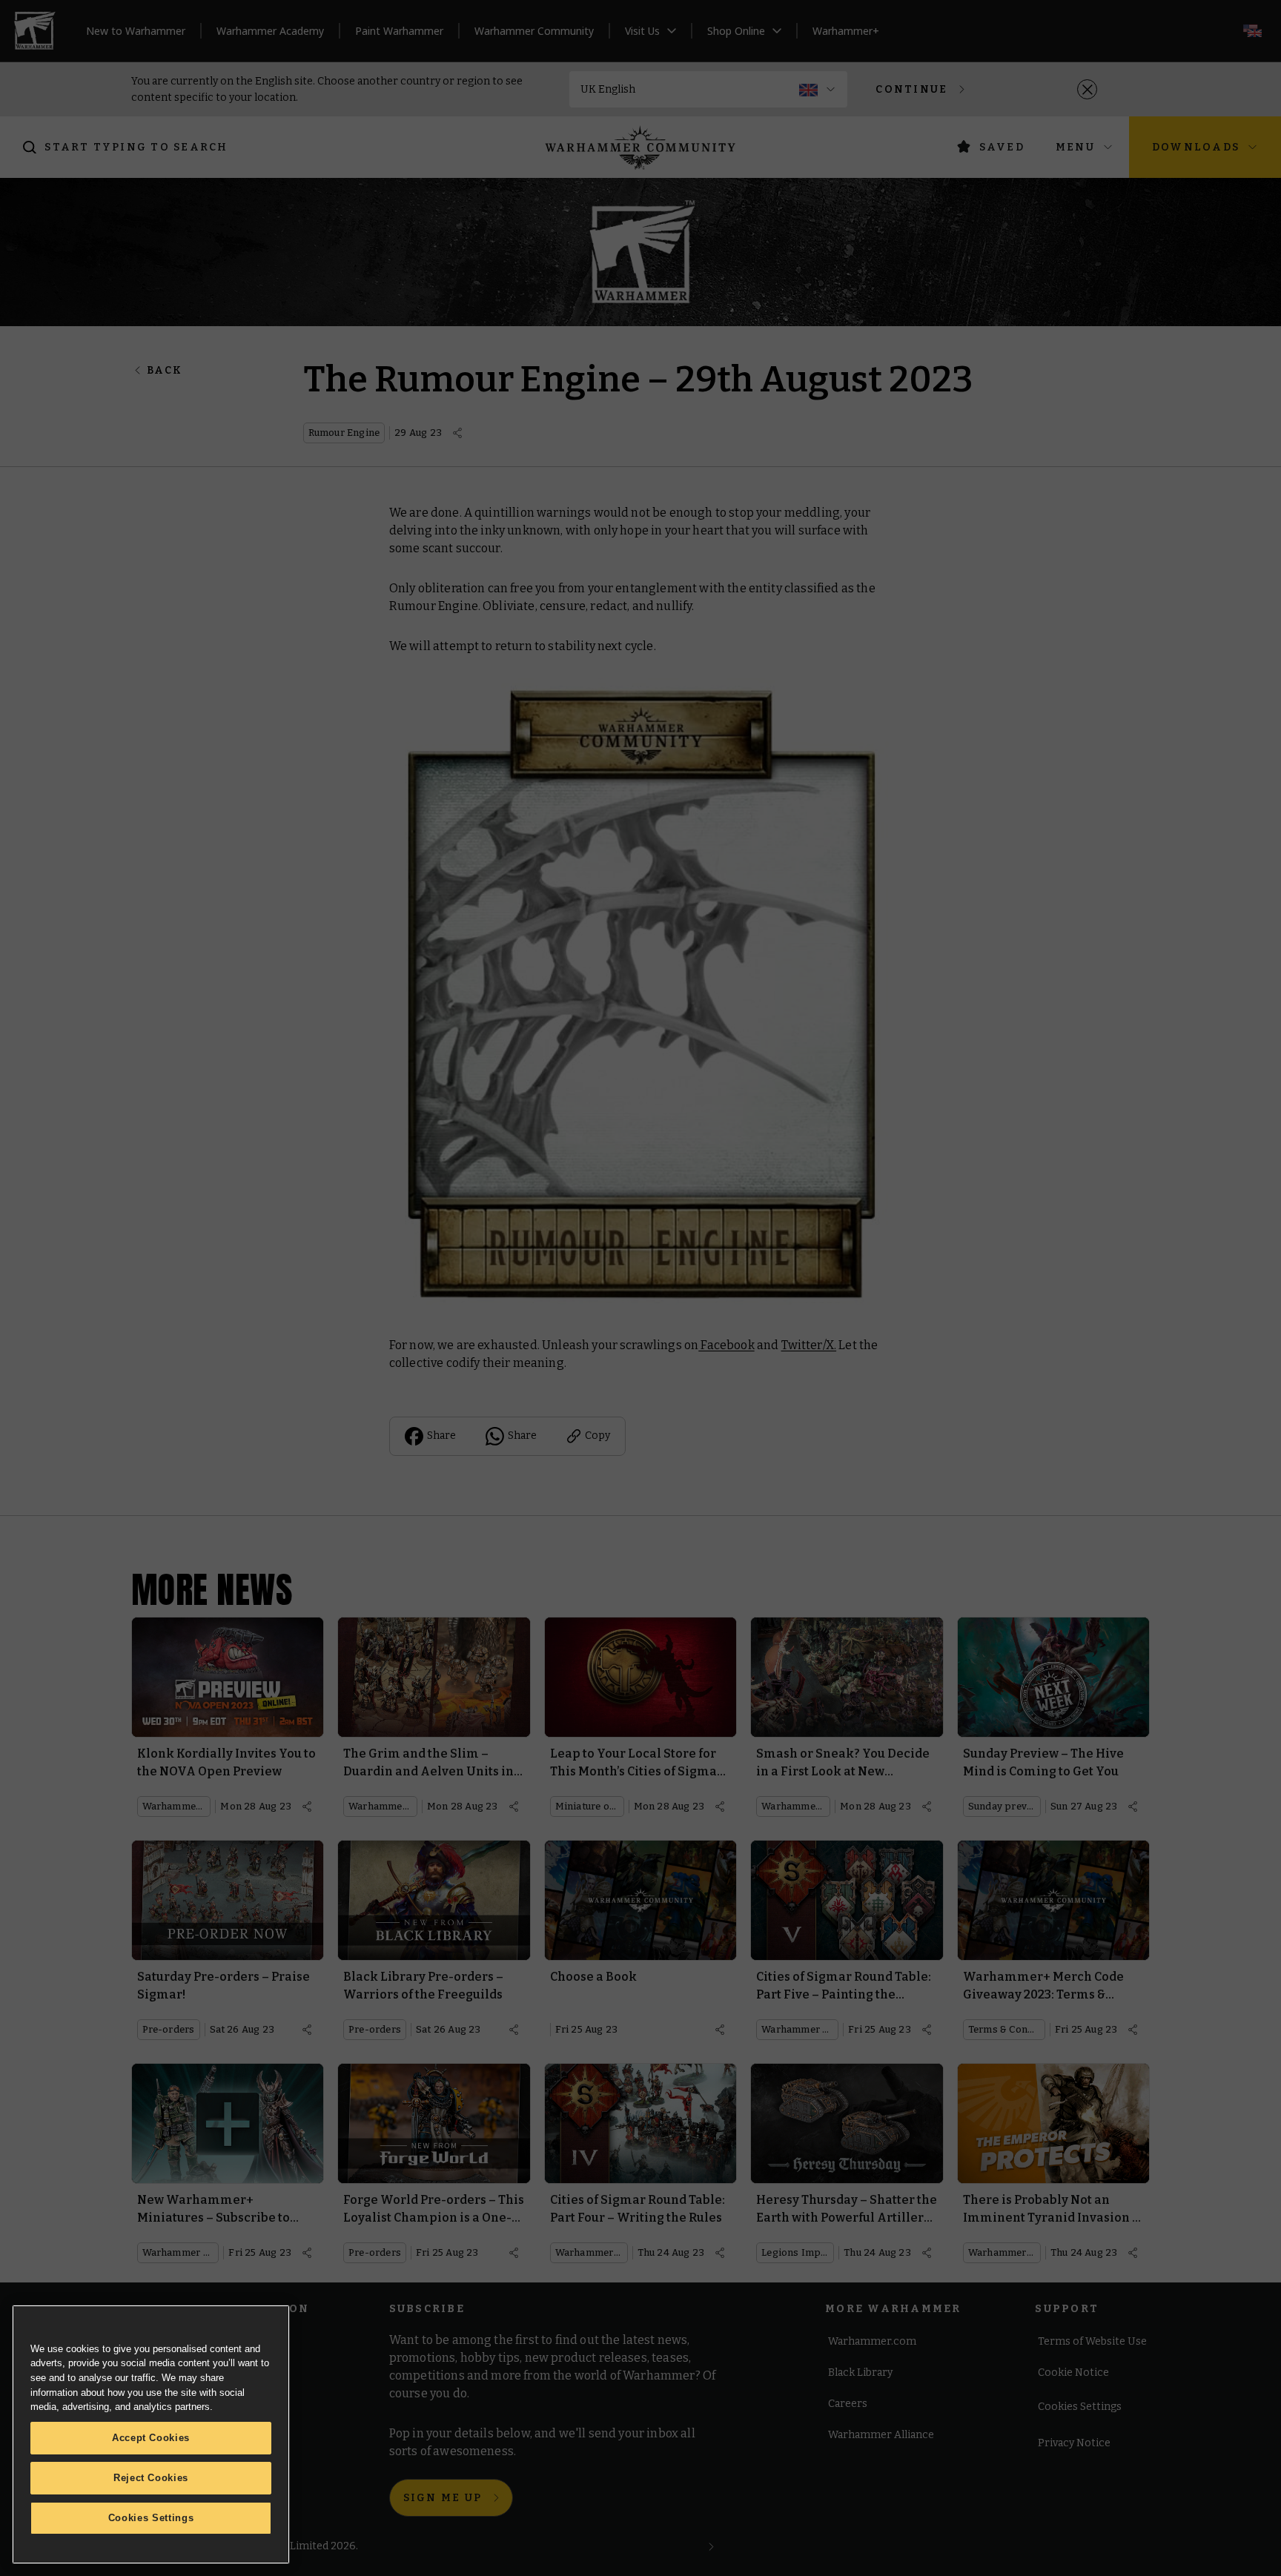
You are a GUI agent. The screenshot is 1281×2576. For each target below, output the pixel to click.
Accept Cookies (151, 2438)
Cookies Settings (151, 2518)
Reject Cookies (151, 2478)
